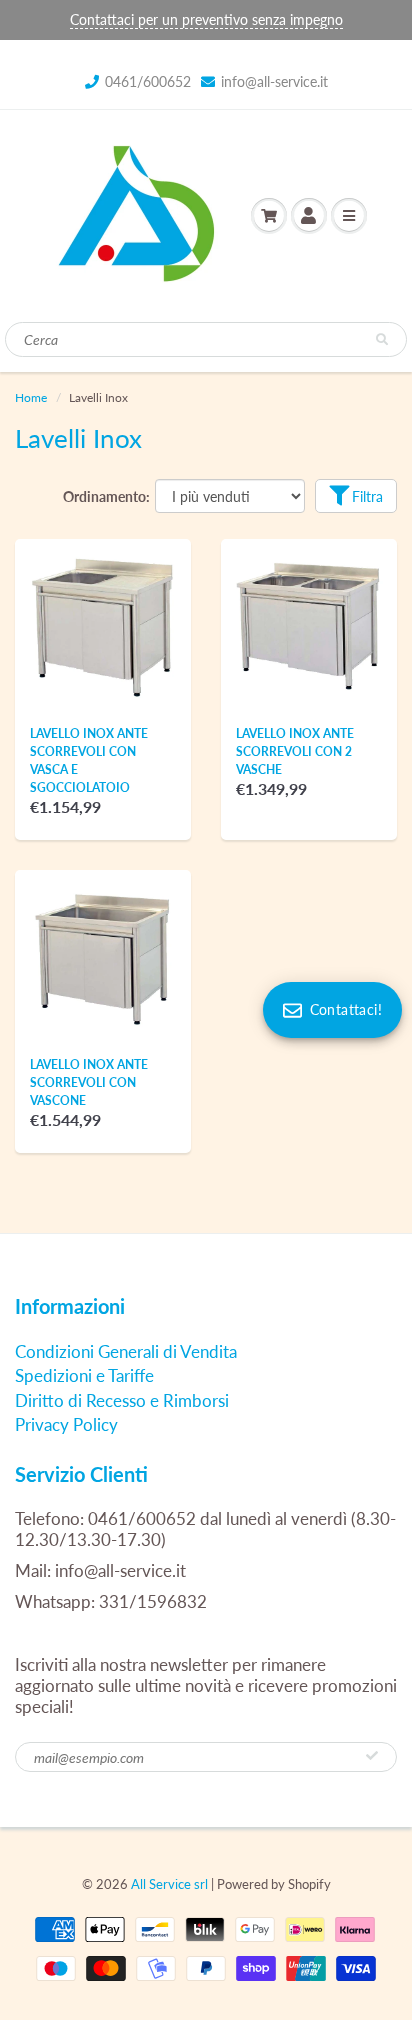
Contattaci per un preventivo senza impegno (206, 19)
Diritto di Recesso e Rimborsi (122, 1400)
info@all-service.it (274, 81)
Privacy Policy (66, 1424)
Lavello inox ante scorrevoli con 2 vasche (295, 751)
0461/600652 (148, 81)
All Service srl (169, 1884)
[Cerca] (382, 340)
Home (31, 397)
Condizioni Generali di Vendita (126, 1351)
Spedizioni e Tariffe (84, 1375)
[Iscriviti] (372, 1756)
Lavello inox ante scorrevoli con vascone (89, 1082)
